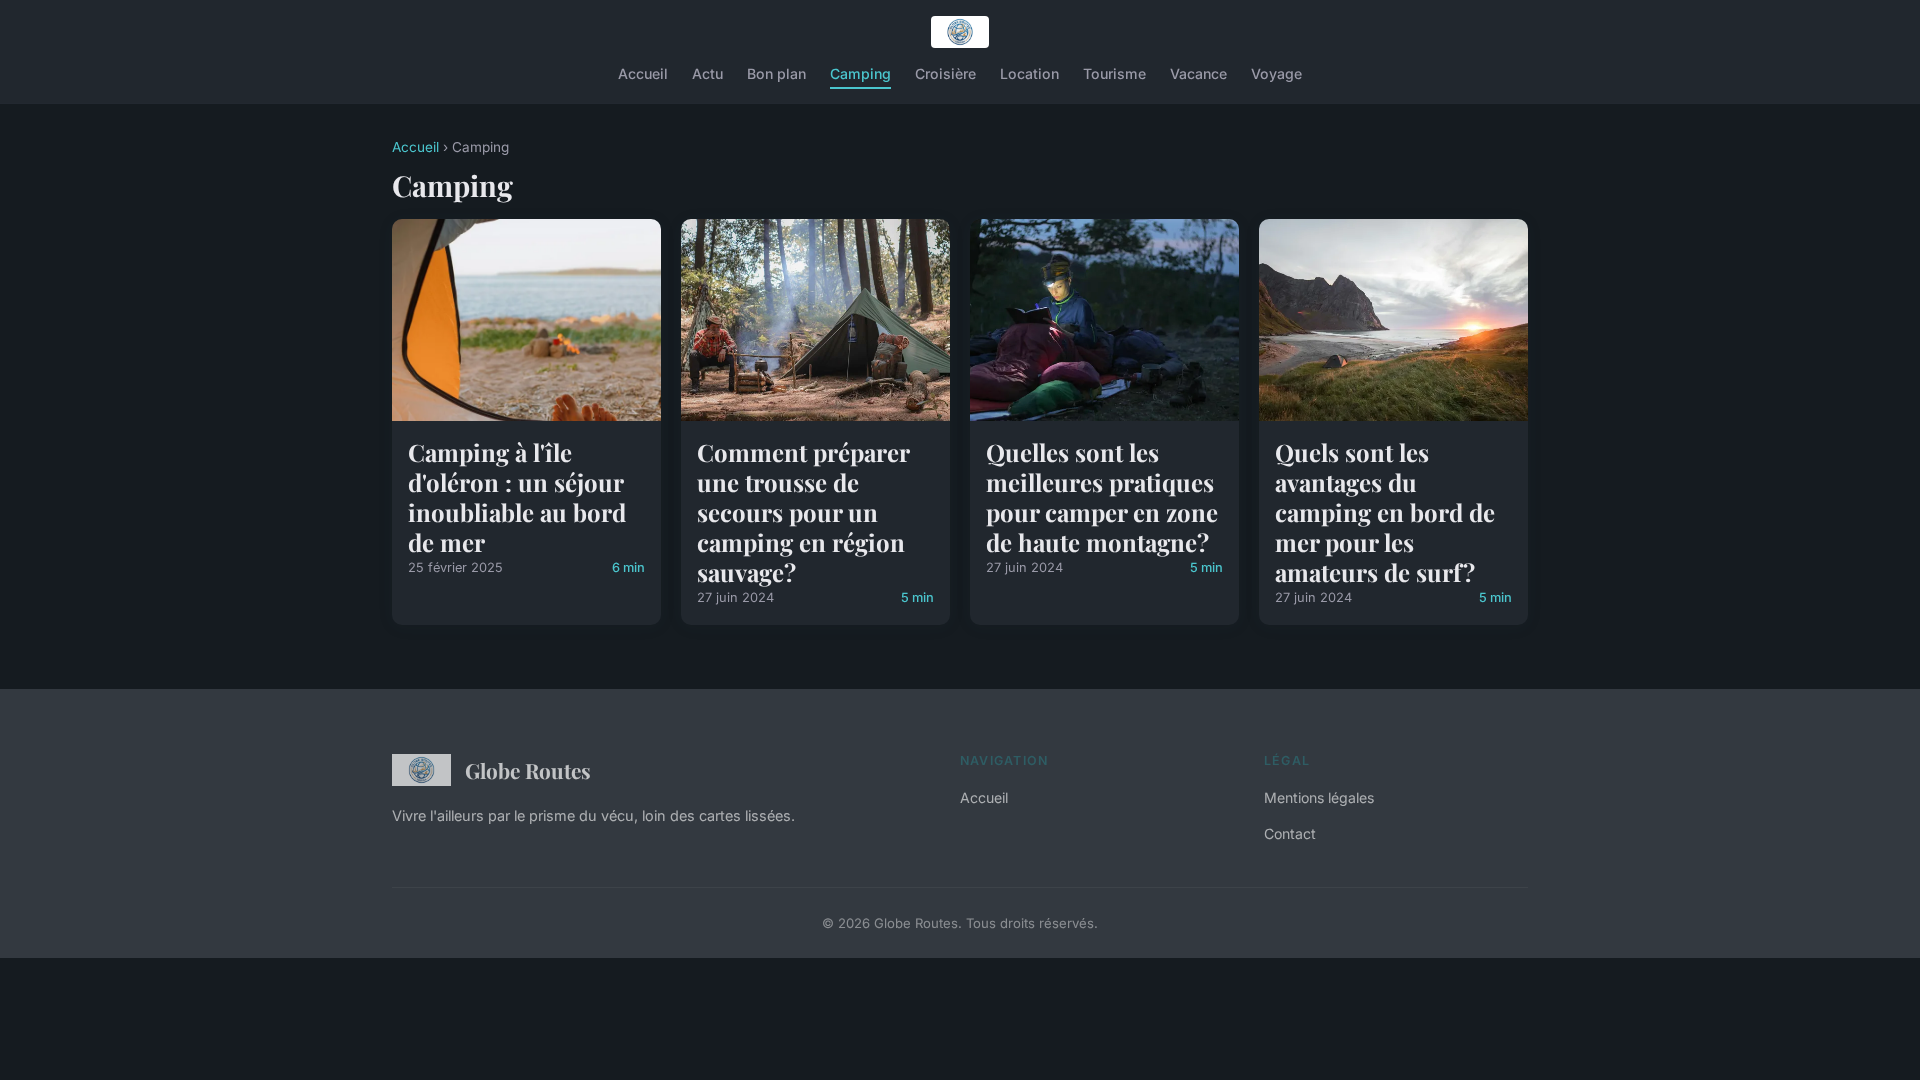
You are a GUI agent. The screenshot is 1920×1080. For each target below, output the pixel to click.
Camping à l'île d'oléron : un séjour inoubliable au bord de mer (517, 497)
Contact (1290, 833)
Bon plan (776, 73)
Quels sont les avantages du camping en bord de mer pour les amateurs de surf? (1385, 512)
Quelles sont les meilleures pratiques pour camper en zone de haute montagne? (1102, 497)
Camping (860, 73)
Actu (707, 73)
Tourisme (1114, 73)
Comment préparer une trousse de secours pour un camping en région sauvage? (803, 512)
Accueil (643, 73)
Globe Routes (528, 770)
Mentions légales (1319, 797)
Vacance (1198, 73)
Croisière (945, 73)
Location (1029, 73)
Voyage (1276, 73)
